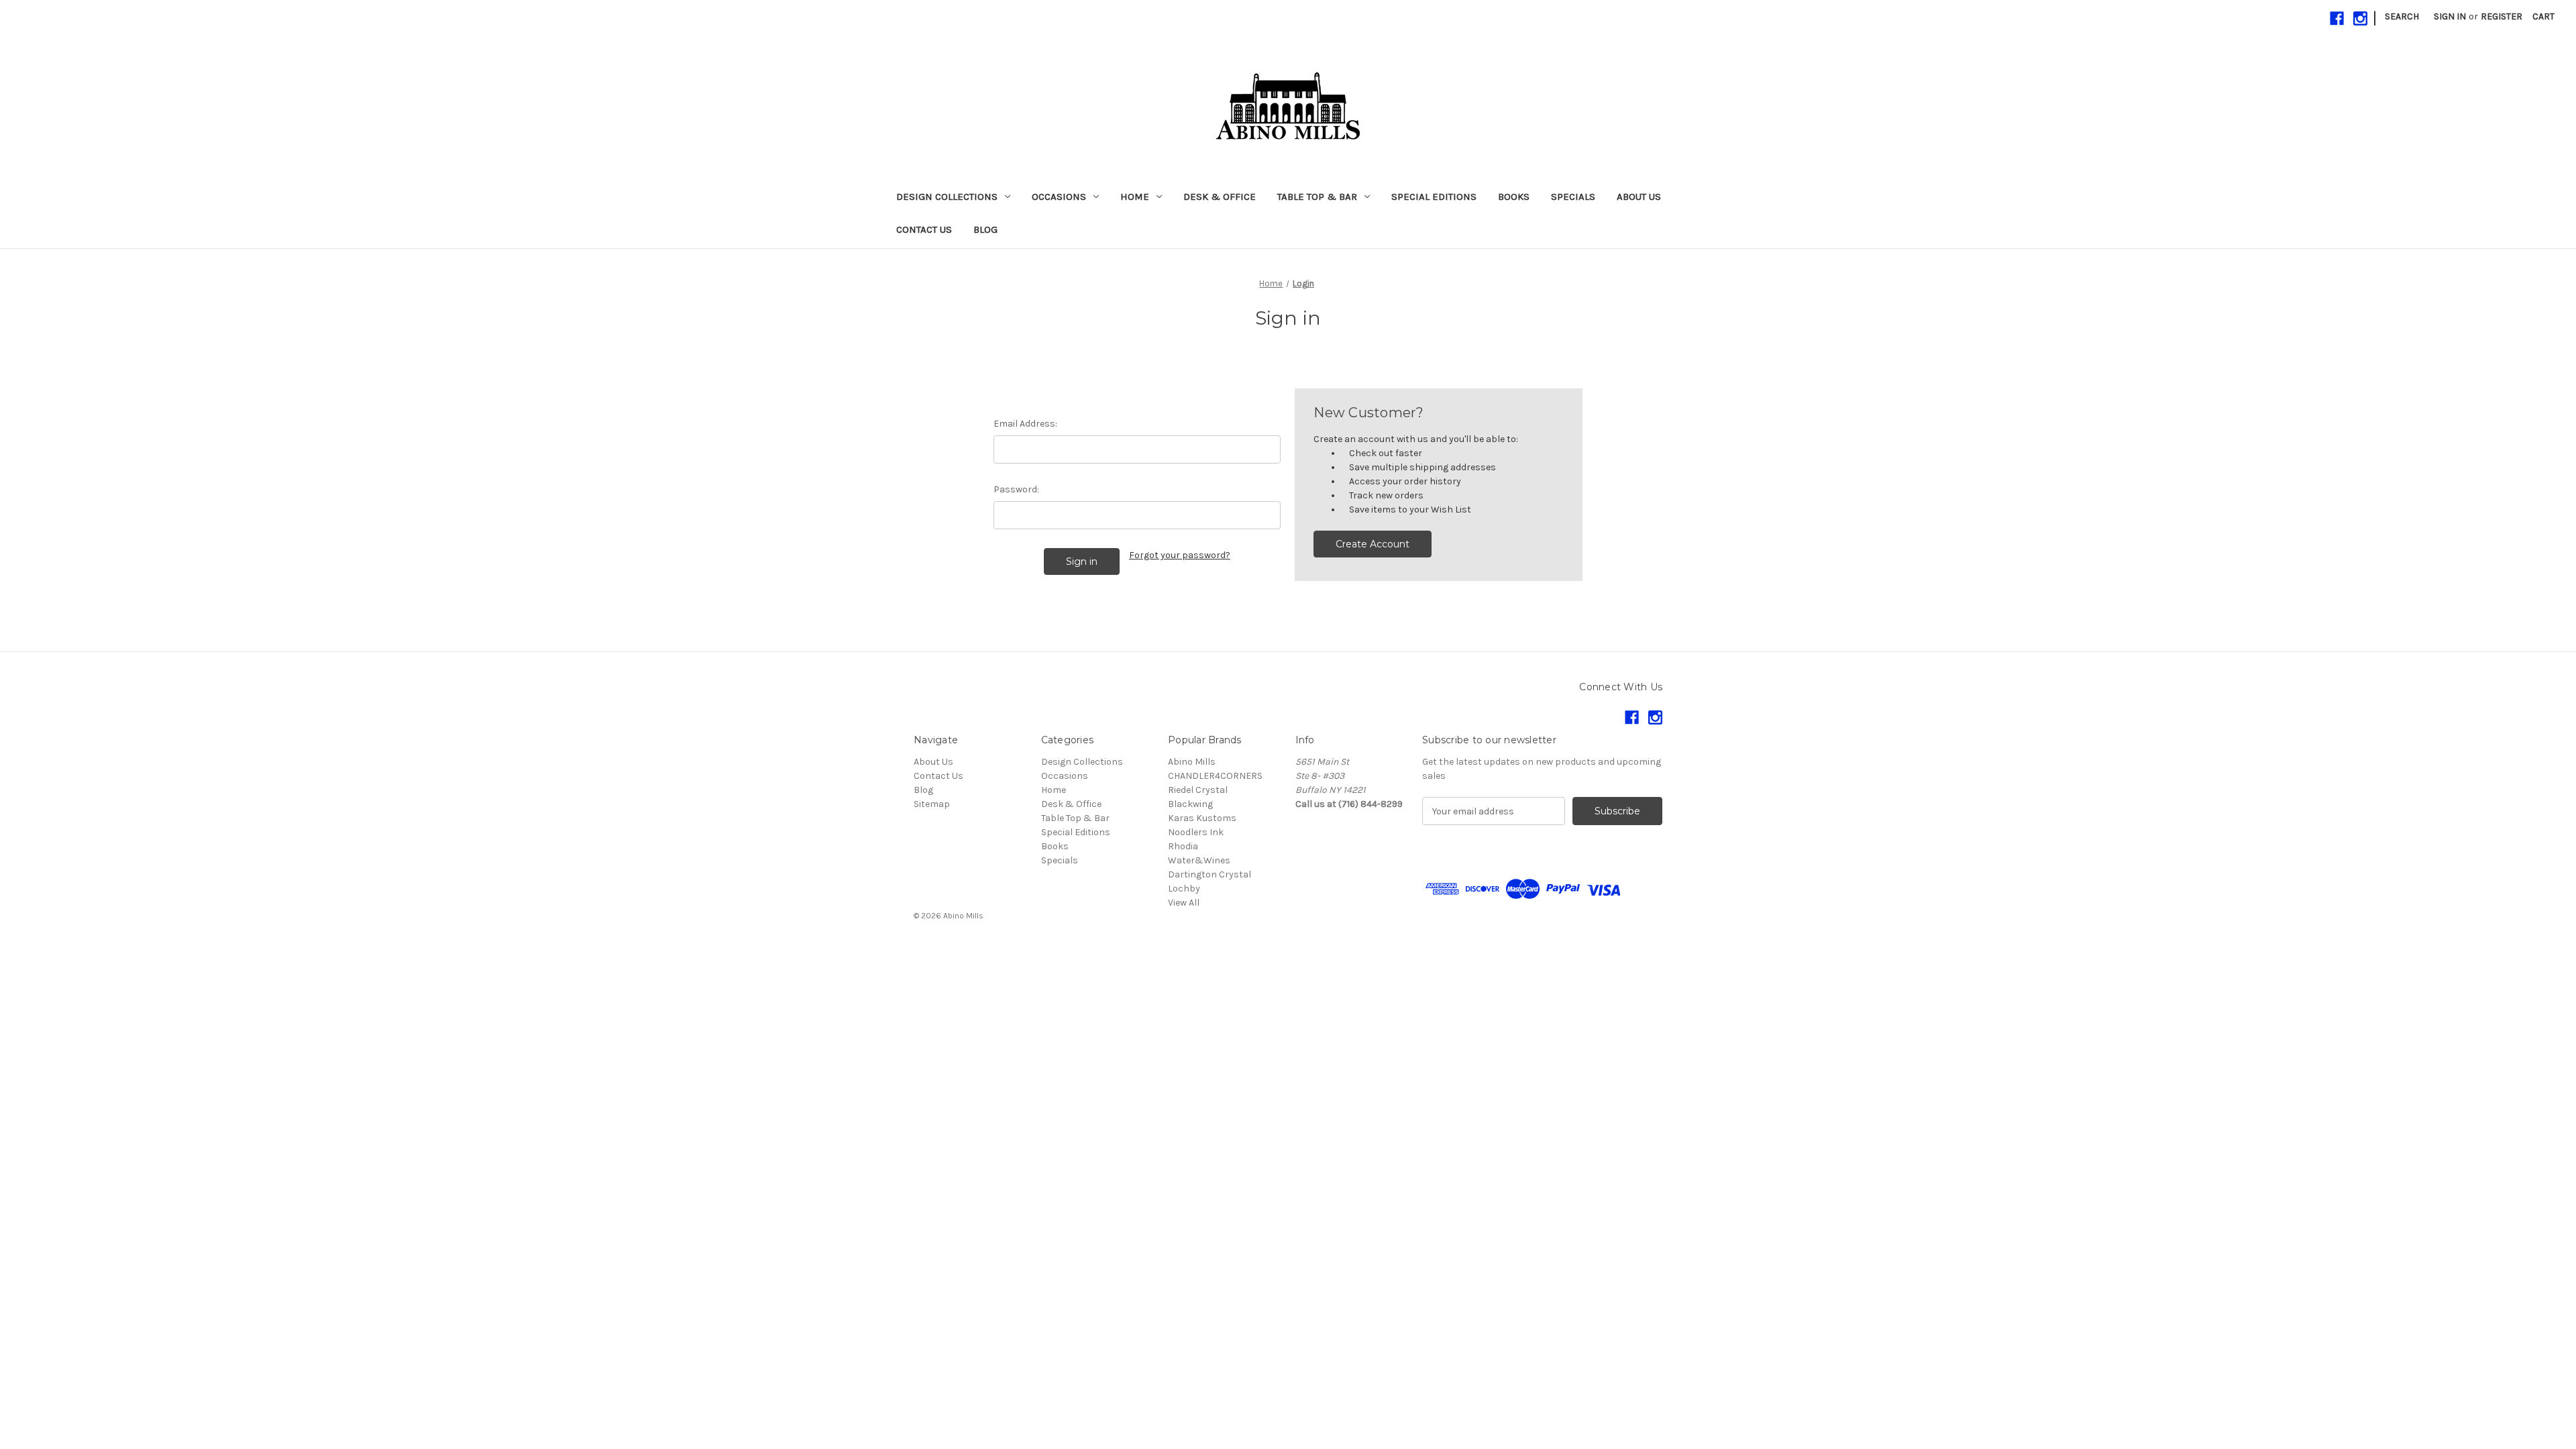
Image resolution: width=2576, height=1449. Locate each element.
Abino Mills (1192, 762)
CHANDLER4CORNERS (1215, 776)
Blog (985, 229)
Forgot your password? (1180, 555)
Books (1514, 197)
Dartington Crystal (1210, 874)
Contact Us (924, 229)
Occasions (1059, 197)
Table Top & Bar (1317, 197)
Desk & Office (1220, 197)
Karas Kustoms (1202, 818)
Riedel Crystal (1198, 790)
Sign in (2450, 16)
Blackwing (1190, 804)
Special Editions (1434, 197)
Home (1135, 197)
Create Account (1373, 544)
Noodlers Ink (1196, 832)
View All (1184, 903)
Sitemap (932, 804)
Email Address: (1025, 424)
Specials (1573, 197)
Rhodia (1183, 846)
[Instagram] (2360, 18)
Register (2502, 16)
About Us (1639, 197)
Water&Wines (1199, 860)
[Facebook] (2337, 18)
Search (2402, 16)
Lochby (1184, 889)
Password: (1016, 489)
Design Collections (947, 197)
